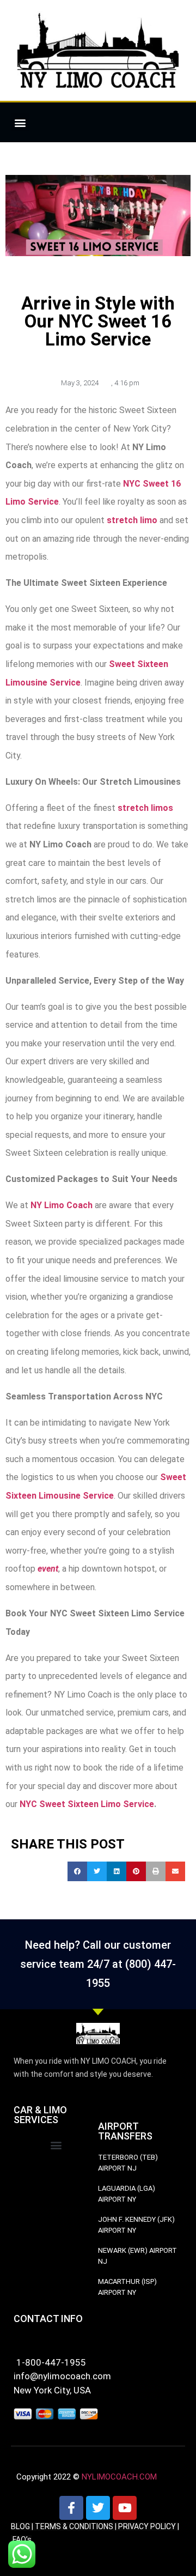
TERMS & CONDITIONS (74, 2526)
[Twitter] (98, 2508)
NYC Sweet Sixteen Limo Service (87, 1804)
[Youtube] (125, 2508)
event (48, 1569)
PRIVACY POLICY (147, 2526)
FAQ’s (22, 2539)
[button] (20, 122)
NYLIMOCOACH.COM (119, 2477)
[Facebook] (71, 2508)
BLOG (20, 2526)
